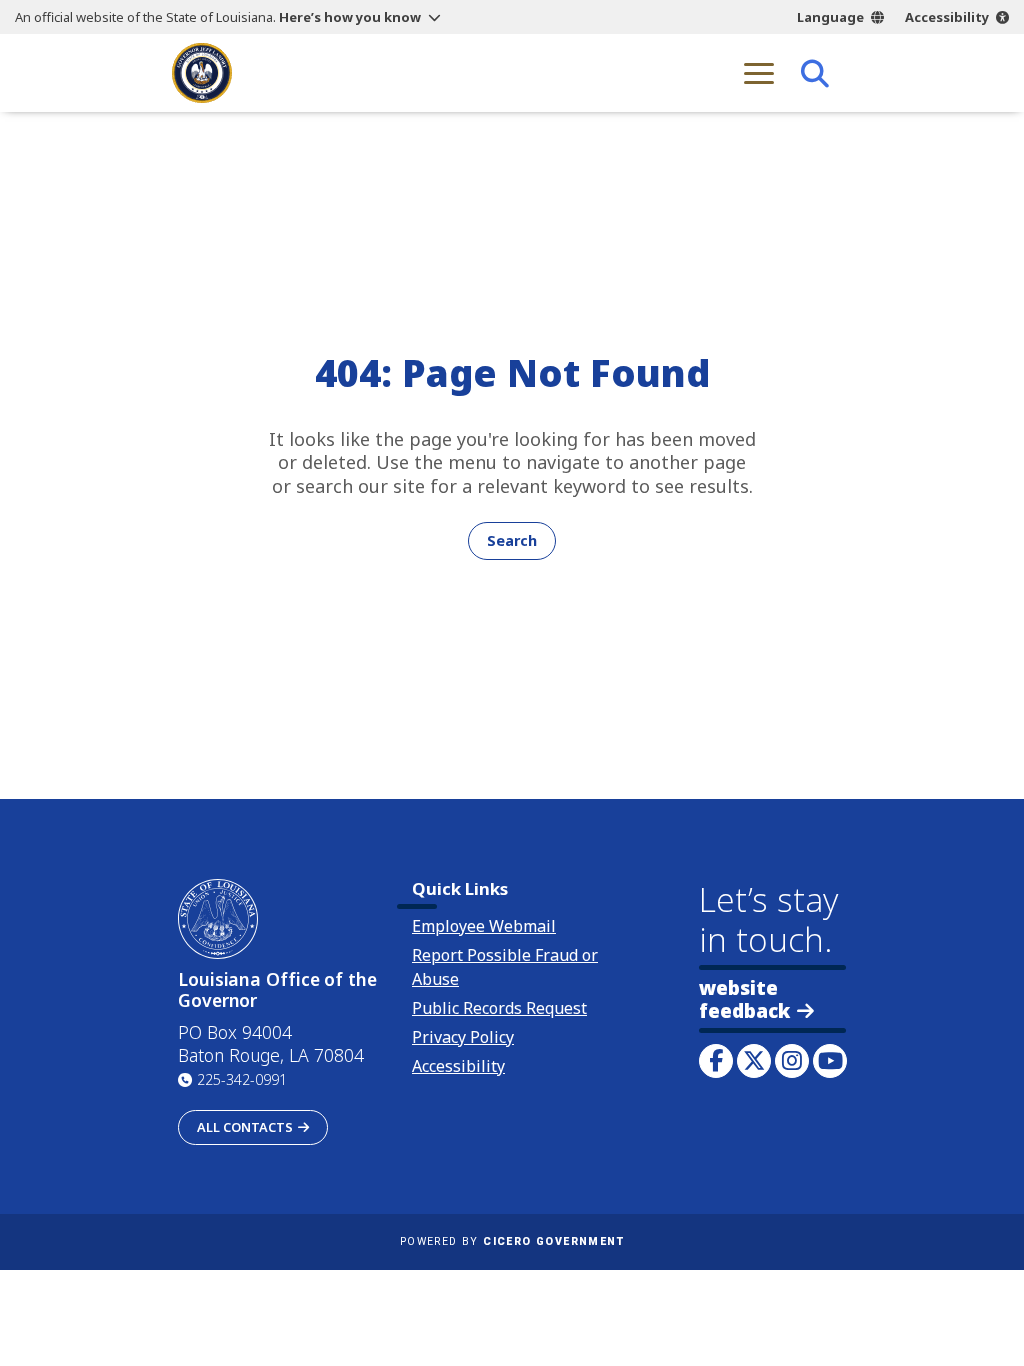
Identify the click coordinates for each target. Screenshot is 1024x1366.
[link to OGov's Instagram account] (792, 1061)
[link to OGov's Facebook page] (716, 1061)
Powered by (512, 1241)
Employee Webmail (484, 926)
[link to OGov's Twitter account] (754, 1061)
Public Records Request (499, 1008)
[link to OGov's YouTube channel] (830, 1061)
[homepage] (202, 73)
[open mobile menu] (759, 73)
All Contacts (245, 1127)
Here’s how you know (350, 17)
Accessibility (947, 17)
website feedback (744, 999)
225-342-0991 (242, 1079)
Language (830, 17)
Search (512, 540)
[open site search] (815, 73)
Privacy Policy (463, 1037)
